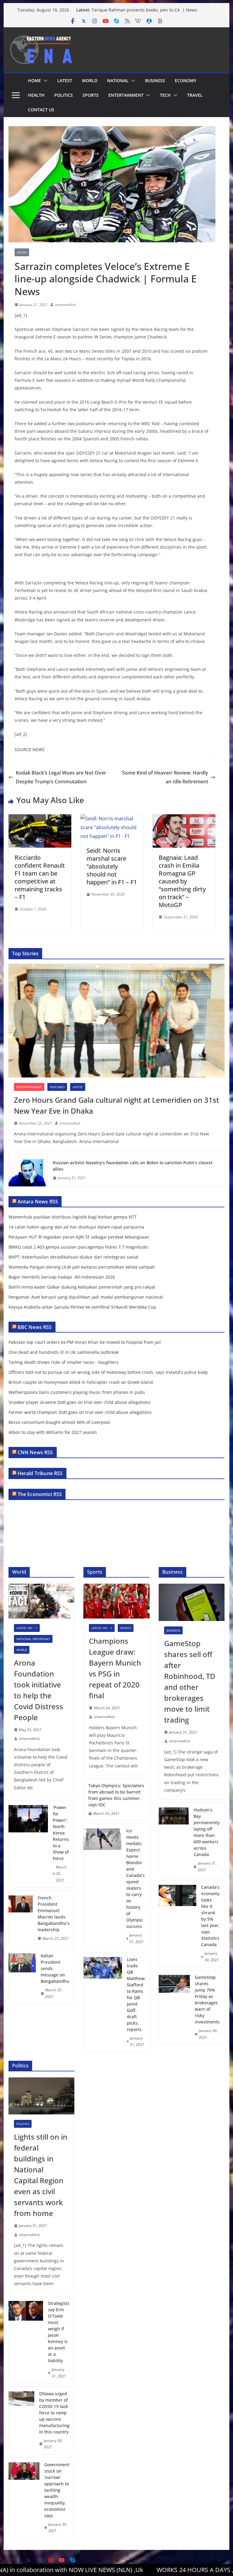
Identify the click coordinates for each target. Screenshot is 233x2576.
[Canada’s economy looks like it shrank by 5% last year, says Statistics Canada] (178, 1924)
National (118, 81)
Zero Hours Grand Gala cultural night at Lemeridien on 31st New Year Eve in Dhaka (116, 1105)
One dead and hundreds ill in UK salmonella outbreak (64, 1352)
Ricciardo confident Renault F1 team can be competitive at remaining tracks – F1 (40, 877)
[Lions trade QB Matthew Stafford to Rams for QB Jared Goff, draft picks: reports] (103, 2002)
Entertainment (126, 95)
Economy (186, 81)
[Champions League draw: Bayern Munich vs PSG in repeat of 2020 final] (116, 1601)
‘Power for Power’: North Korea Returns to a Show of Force (61, 1833)
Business (155, 81)
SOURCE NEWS (30, 750)
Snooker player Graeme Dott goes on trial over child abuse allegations (79, 1402)
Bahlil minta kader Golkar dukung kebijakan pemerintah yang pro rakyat (82, 1287)
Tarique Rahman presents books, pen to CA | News (144, 10)
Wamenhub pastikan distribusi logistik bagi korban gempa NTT (73, 1217)
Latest (65, 81)
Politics (64, 95)
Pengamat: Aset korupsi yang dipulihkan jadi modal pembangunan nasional (86, 1297)
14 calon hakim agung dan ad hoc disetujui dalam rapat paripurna (76, 1227)
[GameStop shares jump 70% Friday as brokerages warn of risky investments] (174, 2007)
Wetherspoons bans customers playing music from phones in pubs (77, 1392)
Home (34, 81)
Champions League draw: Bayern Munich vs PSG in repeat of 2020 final (115, 1668)
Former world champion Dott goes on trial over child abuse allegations (80, 1412)
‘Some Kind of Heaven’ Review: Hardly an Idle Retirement (165, 777)
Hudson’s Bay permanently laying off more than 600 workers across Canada (207, 1832)
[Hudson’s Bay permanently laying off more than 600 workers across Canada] (174, 1840)
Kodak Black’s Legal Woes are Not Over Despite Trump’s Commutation (61, 777)
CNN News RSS (35, 1452)
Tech (165, 95)
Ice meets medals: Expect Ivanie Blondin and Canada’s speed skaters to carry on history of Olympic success (135, 1878)
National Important (33, 1639)
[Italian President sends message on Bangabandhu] (22, 1976)
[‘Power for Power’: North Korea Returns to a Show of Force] (28, 1844)
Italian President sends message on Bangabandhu (55, 1968)
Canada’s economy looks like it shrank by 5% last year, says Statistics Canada (210, 1916)
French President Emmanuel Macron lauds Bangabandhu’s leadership (54, 1914)
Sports (91, 95)
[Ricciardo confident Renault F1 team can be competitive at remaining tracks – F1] (40, 819)
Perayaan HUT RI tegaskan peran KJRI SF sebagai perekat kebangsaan (79, 1237)
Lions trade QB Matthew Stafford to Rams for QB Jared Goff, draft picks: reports (136, 1994)
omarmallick (65, 305)
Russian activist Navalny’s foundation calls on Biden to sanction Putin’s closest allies (133, 1166)
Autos (22, 252)
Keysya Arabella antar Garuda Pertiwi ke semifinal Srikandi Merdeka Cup (82, 1307)
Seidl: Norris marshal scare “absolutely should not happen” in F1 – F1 (112, 866)
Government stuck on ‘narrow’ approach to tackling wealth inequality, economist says (57, 2490)
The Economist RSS (40, 1494)
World (90, 81)
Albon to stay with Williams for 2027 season (53, 1432)
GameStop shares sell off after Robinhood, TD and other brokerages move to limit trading (190, 1681)
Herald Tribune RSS (40, 1473)
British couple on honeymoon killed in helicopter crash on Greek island (81, 1382)
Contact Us (41, 110)
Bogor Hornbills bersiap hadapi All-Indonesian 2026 (62, 1277)
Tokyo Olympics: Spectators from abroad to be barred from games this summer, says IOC (116, 1795)
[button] (44, 81)
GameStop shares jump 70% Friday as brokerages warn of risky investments (207, 1999)
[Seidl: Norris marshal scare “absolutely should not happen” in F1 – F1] (112, 819)
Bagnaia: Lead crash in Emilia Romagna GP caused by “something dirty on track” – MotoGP (182, 881)
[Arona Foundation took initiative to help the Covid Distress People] (42, 1601)
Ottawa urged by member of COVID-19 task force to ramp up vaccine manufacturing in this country (54, 2413)
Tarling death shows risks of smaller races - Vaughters (64, 1362)
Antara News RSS (38, 1202)
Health (36, 95)
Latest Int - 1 (27, 1628)
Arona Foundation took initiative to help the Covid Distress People (39, 1690)
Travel (195, 95)
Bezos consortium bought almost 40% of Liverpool (59, 1422)
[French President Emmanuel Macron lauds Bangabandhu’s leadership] (21, 1918)
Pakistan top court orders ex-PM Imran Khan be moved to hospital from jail (85, 1342)
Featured (57, 1087)
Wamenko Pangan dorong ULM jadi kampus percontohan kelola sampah (82, 1267)
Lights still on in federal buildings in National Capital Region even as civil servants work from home (41, 2175)
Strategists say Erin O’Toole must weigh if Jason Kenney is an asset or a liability (59, 2332)
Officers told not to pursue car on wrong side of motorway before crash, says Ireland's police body (108, 1372)
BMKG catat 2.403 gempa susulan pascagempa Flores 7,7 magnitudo (78, 1247)
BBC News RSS (35, 1327)
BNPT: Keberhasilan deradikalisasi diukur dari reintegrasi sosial (73, 1257)
